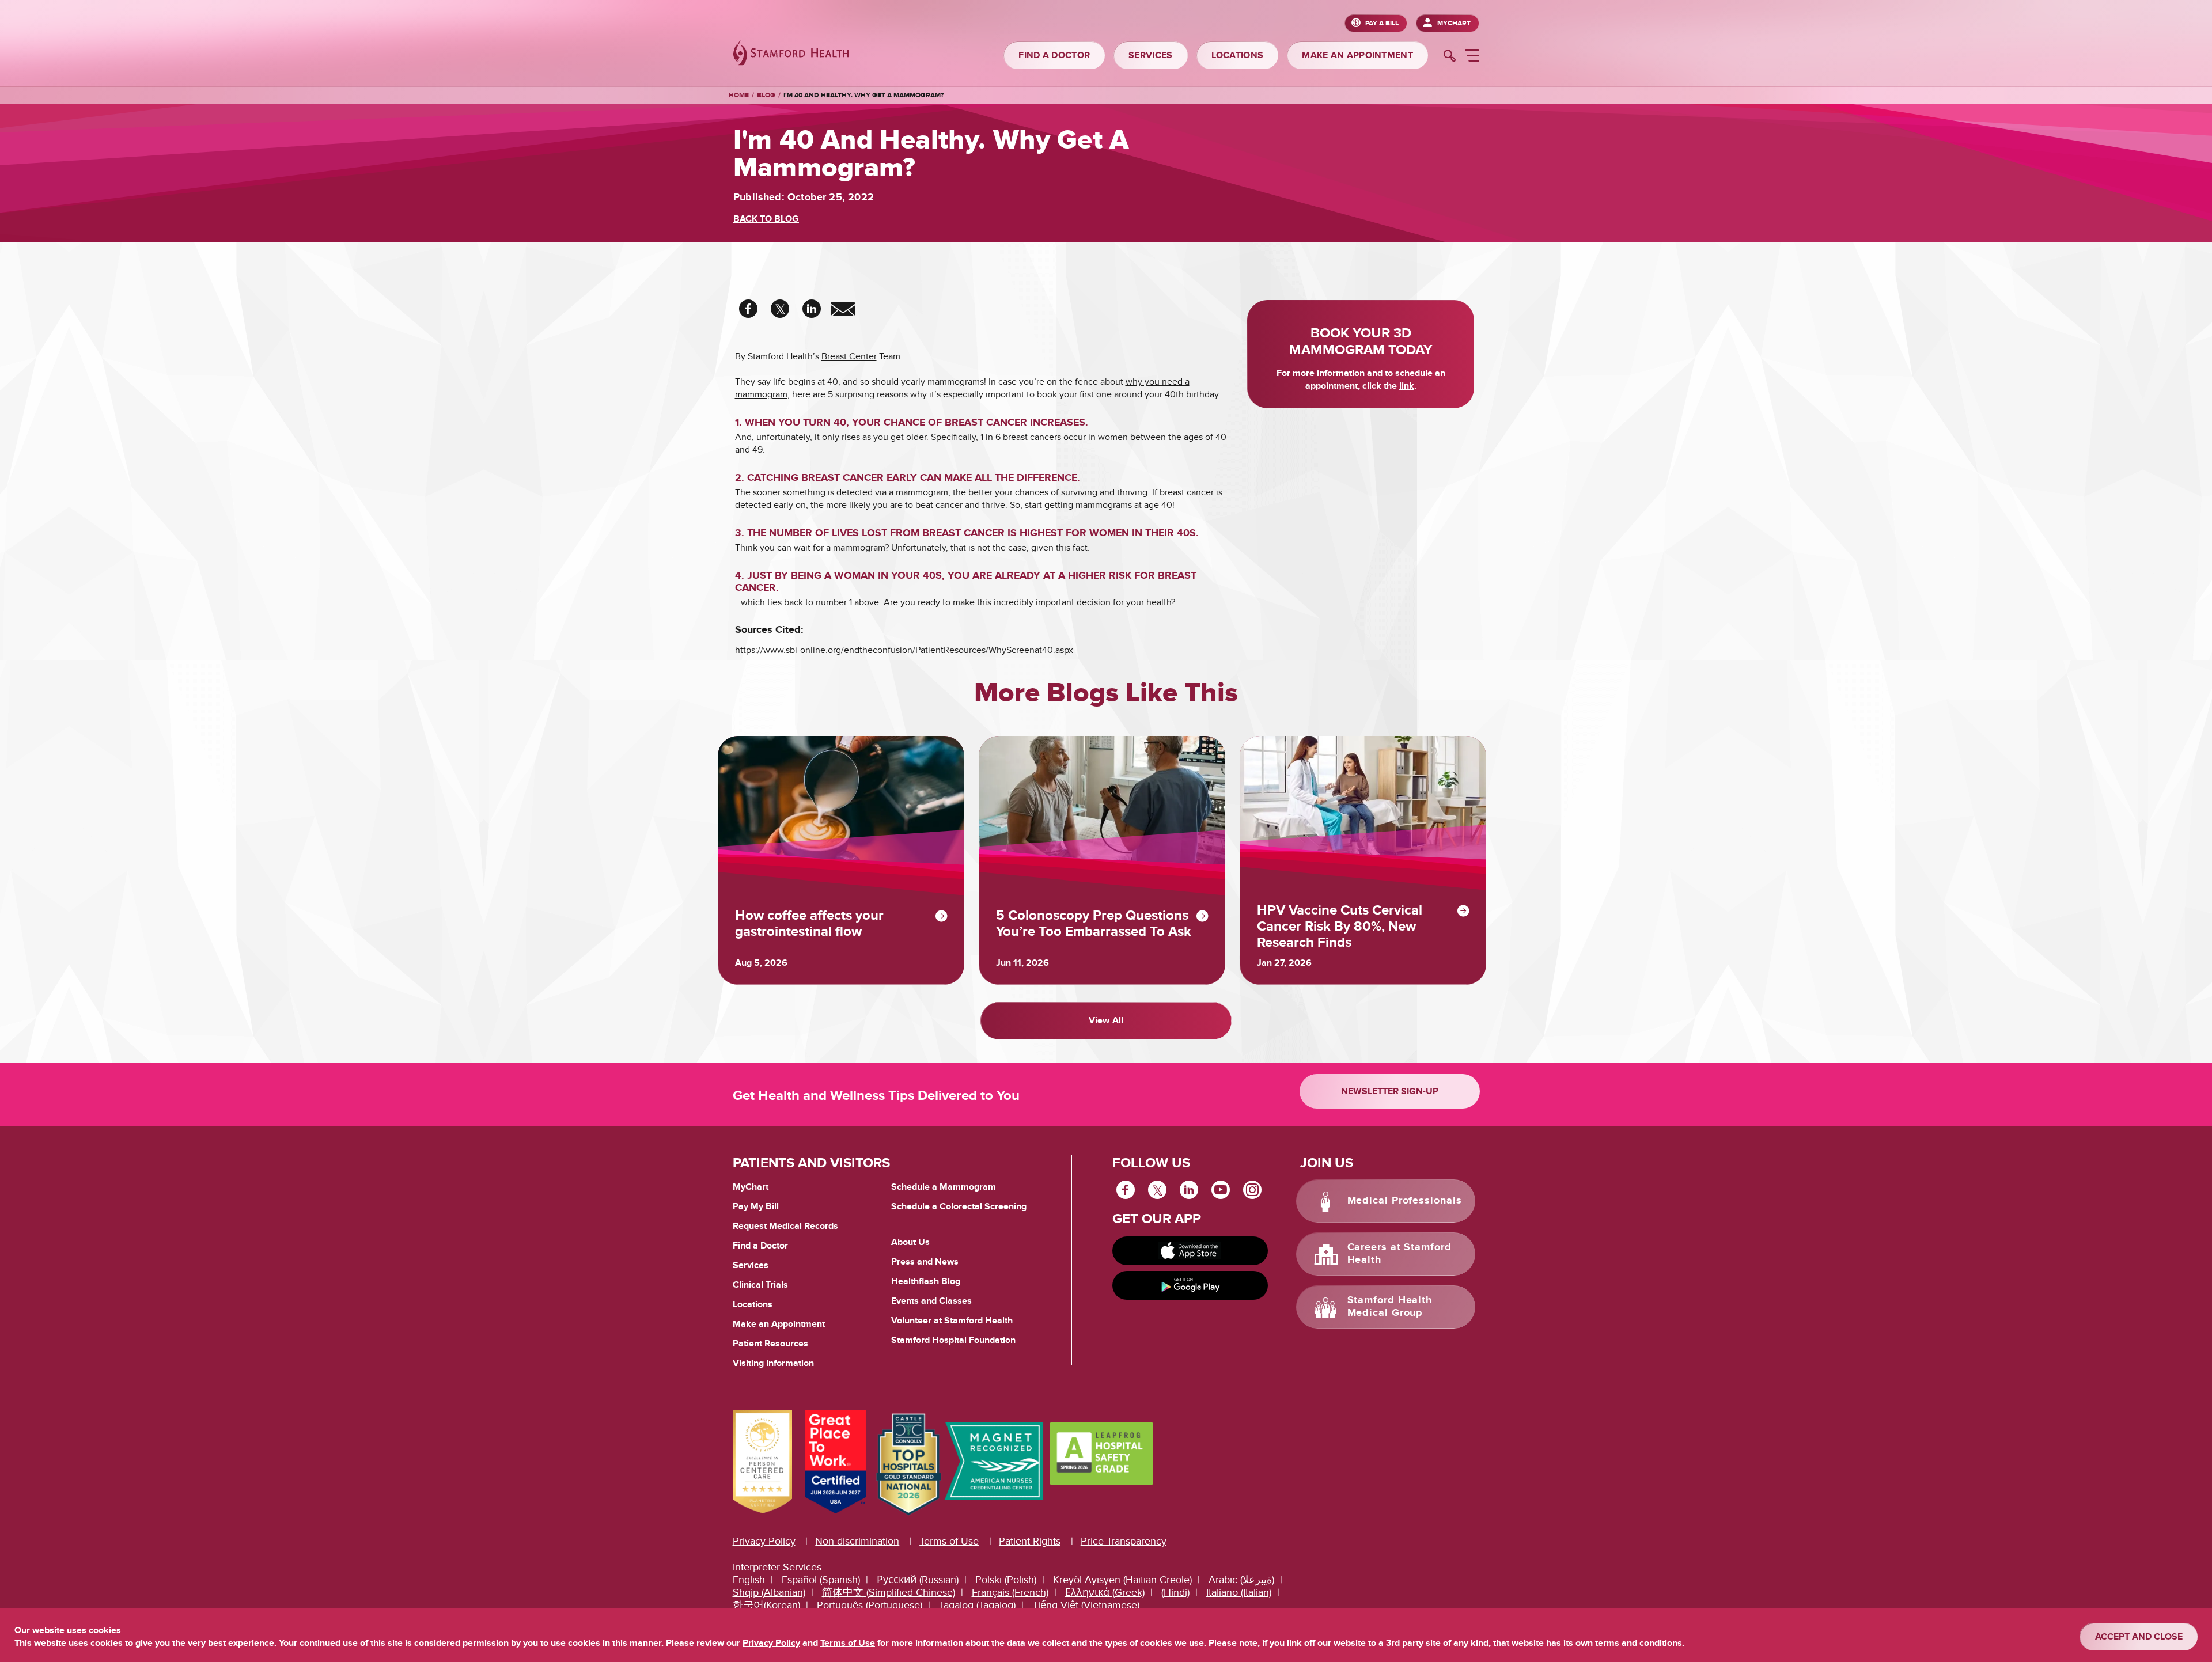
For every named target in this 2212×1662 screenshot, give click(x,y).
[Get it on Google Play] (1190, 1285)
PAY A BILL (1382, 23)
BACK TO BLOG (766, 219)
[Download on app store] (1190, 1251)
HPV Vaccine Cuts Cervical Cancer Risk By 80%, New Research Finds (1340, 927)
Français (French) (1010, 1593)
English (749, 1580)
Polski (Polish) (1006, 1580)
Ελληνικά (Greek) (1105, 1593)
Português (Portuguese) (870, 1605)
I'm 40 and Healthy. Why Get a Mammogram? (863, 95)
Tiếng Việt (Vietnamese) (1086, 1605)
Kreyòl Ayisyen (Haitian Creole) (1122, 1580)
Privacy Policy (764, 1541)
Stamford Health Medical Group (1390, 1307)
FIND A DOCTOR (1054, 55)
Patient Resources (770, 1344)
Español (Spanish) (821, 1580)
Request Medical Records (785, 1227)
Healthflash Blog (926, 1281)
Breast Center (849, 356)
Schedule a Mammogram (944, 1187)
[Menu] (1472, 57)
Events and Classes (931, 1301)
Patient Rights (1030, 1541)
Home (739, 96)
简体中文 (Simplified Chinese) (889, 1593)
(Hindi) (1175, 1593)
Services (751, 1265)
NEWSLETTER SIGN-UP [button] (1390, 1091)
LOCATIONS (1238, 55)
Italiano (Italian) (1239, 1593)
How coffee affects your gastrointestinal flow (809, 924)
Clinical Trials (760, 1285)
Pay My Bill (756, 1206)
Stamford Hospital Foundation (953, 1340)
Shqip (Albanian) (769, 1593)
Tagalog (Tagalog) (977, 1605)
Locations (753, 1304)
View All (1106, 1020)
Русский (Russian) (918, 1580)
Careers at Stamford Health (1399, 1254)
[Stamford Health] (791, 54)
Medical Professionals (1405, 1201)
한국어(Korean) (766, 1605)
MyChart (1454, 23)
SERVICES (1150, 55)
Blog (766, 95)
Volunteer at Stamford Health (952, 1321)
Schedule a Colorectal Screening (959, 1206)
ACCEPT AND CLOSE (2139, 1637)
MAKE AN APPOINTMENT (1357, 55)
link (1407, 386)
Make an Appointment (779, 1324)
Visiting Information (773, 1363)
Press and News (925, 1262)
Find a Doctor (760, 1246)
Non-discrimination (857, 1541)
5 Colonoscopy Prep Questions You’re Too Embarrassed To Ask (1094, 924)
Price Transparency (1124, 1541)
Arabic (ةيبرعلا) (1241, 1580)
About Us (910, 1242)
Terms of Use (949, 1541)
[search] (1450, 57)
